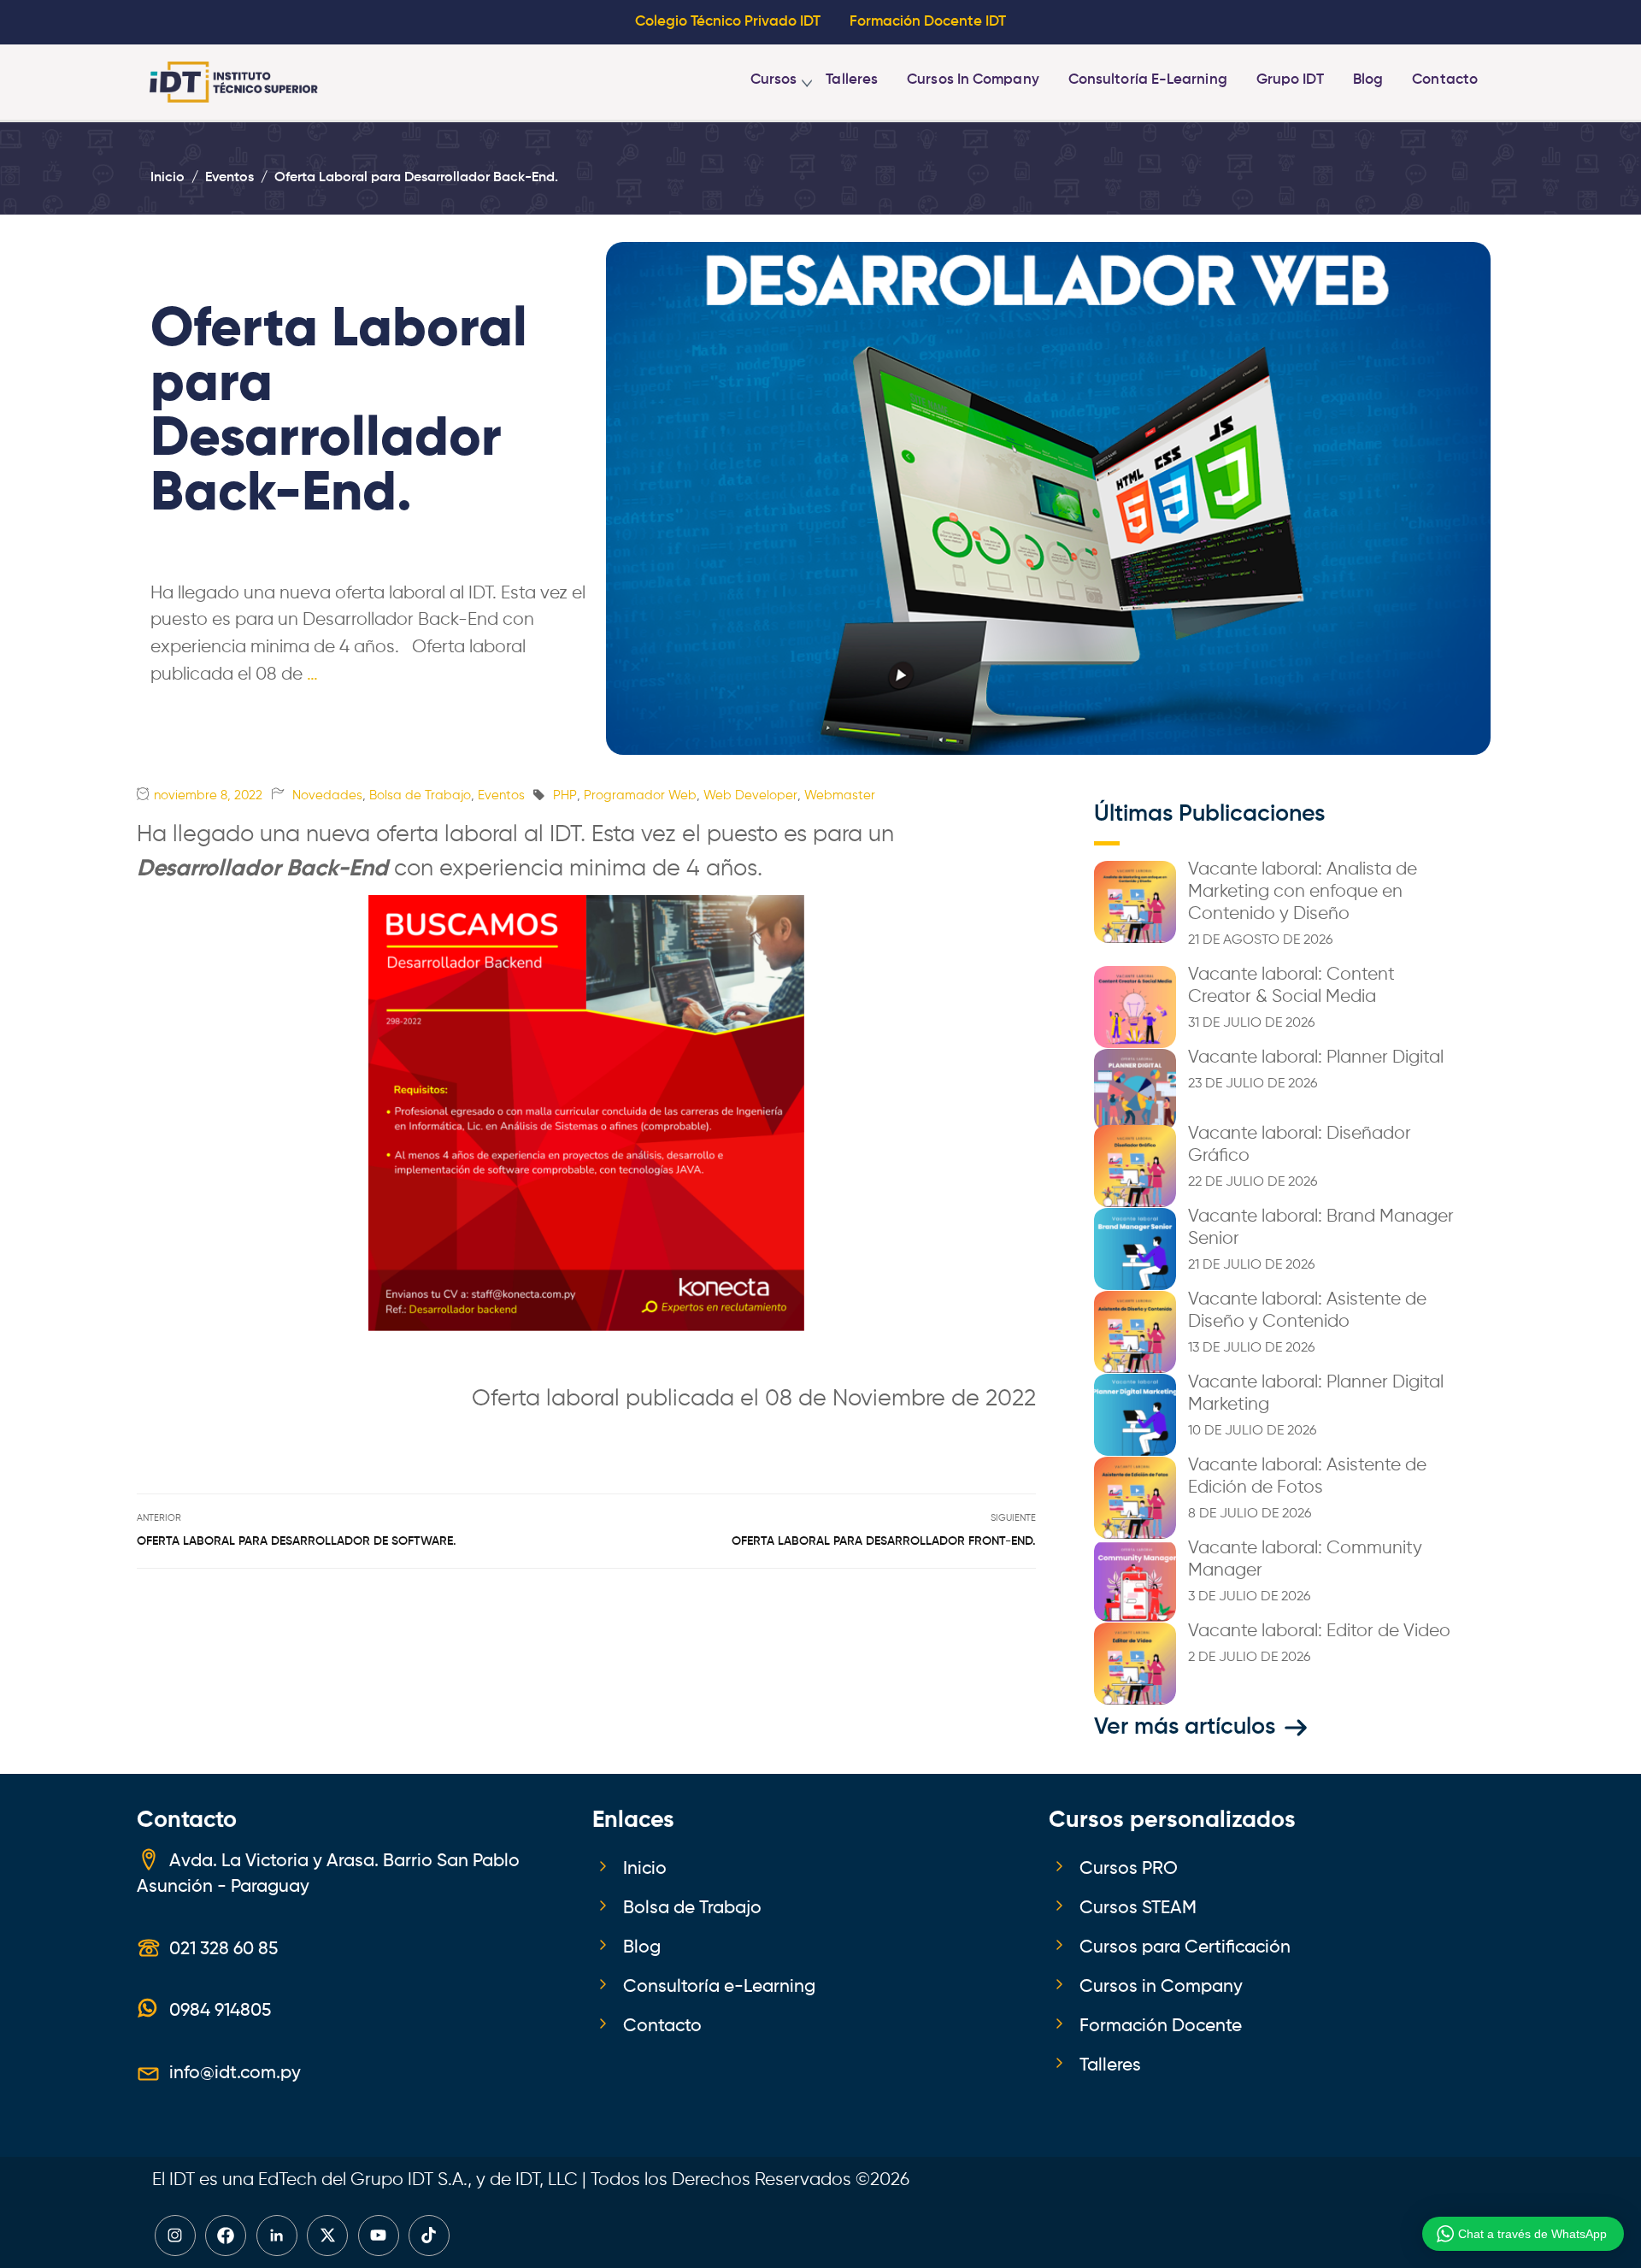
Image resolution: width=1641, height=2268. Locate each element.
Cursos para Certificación (1185, 1947)
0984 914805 (220, 2011)
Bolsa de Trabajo (420, 795)
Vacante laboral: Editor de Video (1319, 1631)
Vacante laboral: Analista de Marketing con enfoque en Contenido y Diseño (1303, 892)
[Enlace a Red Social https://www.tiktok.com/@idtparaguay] (429, 2236)
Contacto (1445, 80)
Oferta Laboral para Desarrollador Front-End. (884, 1541)
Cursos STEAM (1138, 1908)
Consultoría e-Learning (1148, 80)
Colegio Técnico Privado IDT (728, 22)
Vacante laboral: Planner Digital (1316, 1057)
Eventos (501, 795)
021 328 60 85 (224, 1949)
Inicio (645, 1869)
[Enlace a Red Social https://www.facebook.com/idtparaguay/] (226, 2236)
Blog (1368, 80)
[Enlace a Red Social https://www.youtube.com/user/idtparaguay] (379, 2236)
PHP (565, 795)
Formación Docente (1161, 2026)
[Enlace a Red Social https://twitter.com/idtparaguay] (327, 2236)
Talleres (852, 80)
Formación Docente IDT (928, 22)
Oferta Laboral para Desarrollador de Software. (297, 1541)
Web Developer (750, 795)
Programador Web (640, 795)
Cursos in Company (973, 80)
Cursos (774, 80)
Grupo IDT (1290, 80)
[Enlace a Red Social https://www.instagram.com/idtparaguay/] (175, 2236)
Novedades (327, 795)
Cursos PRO (1129, 1869)
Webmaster (840, 795)
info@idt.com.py (235, 2073)
